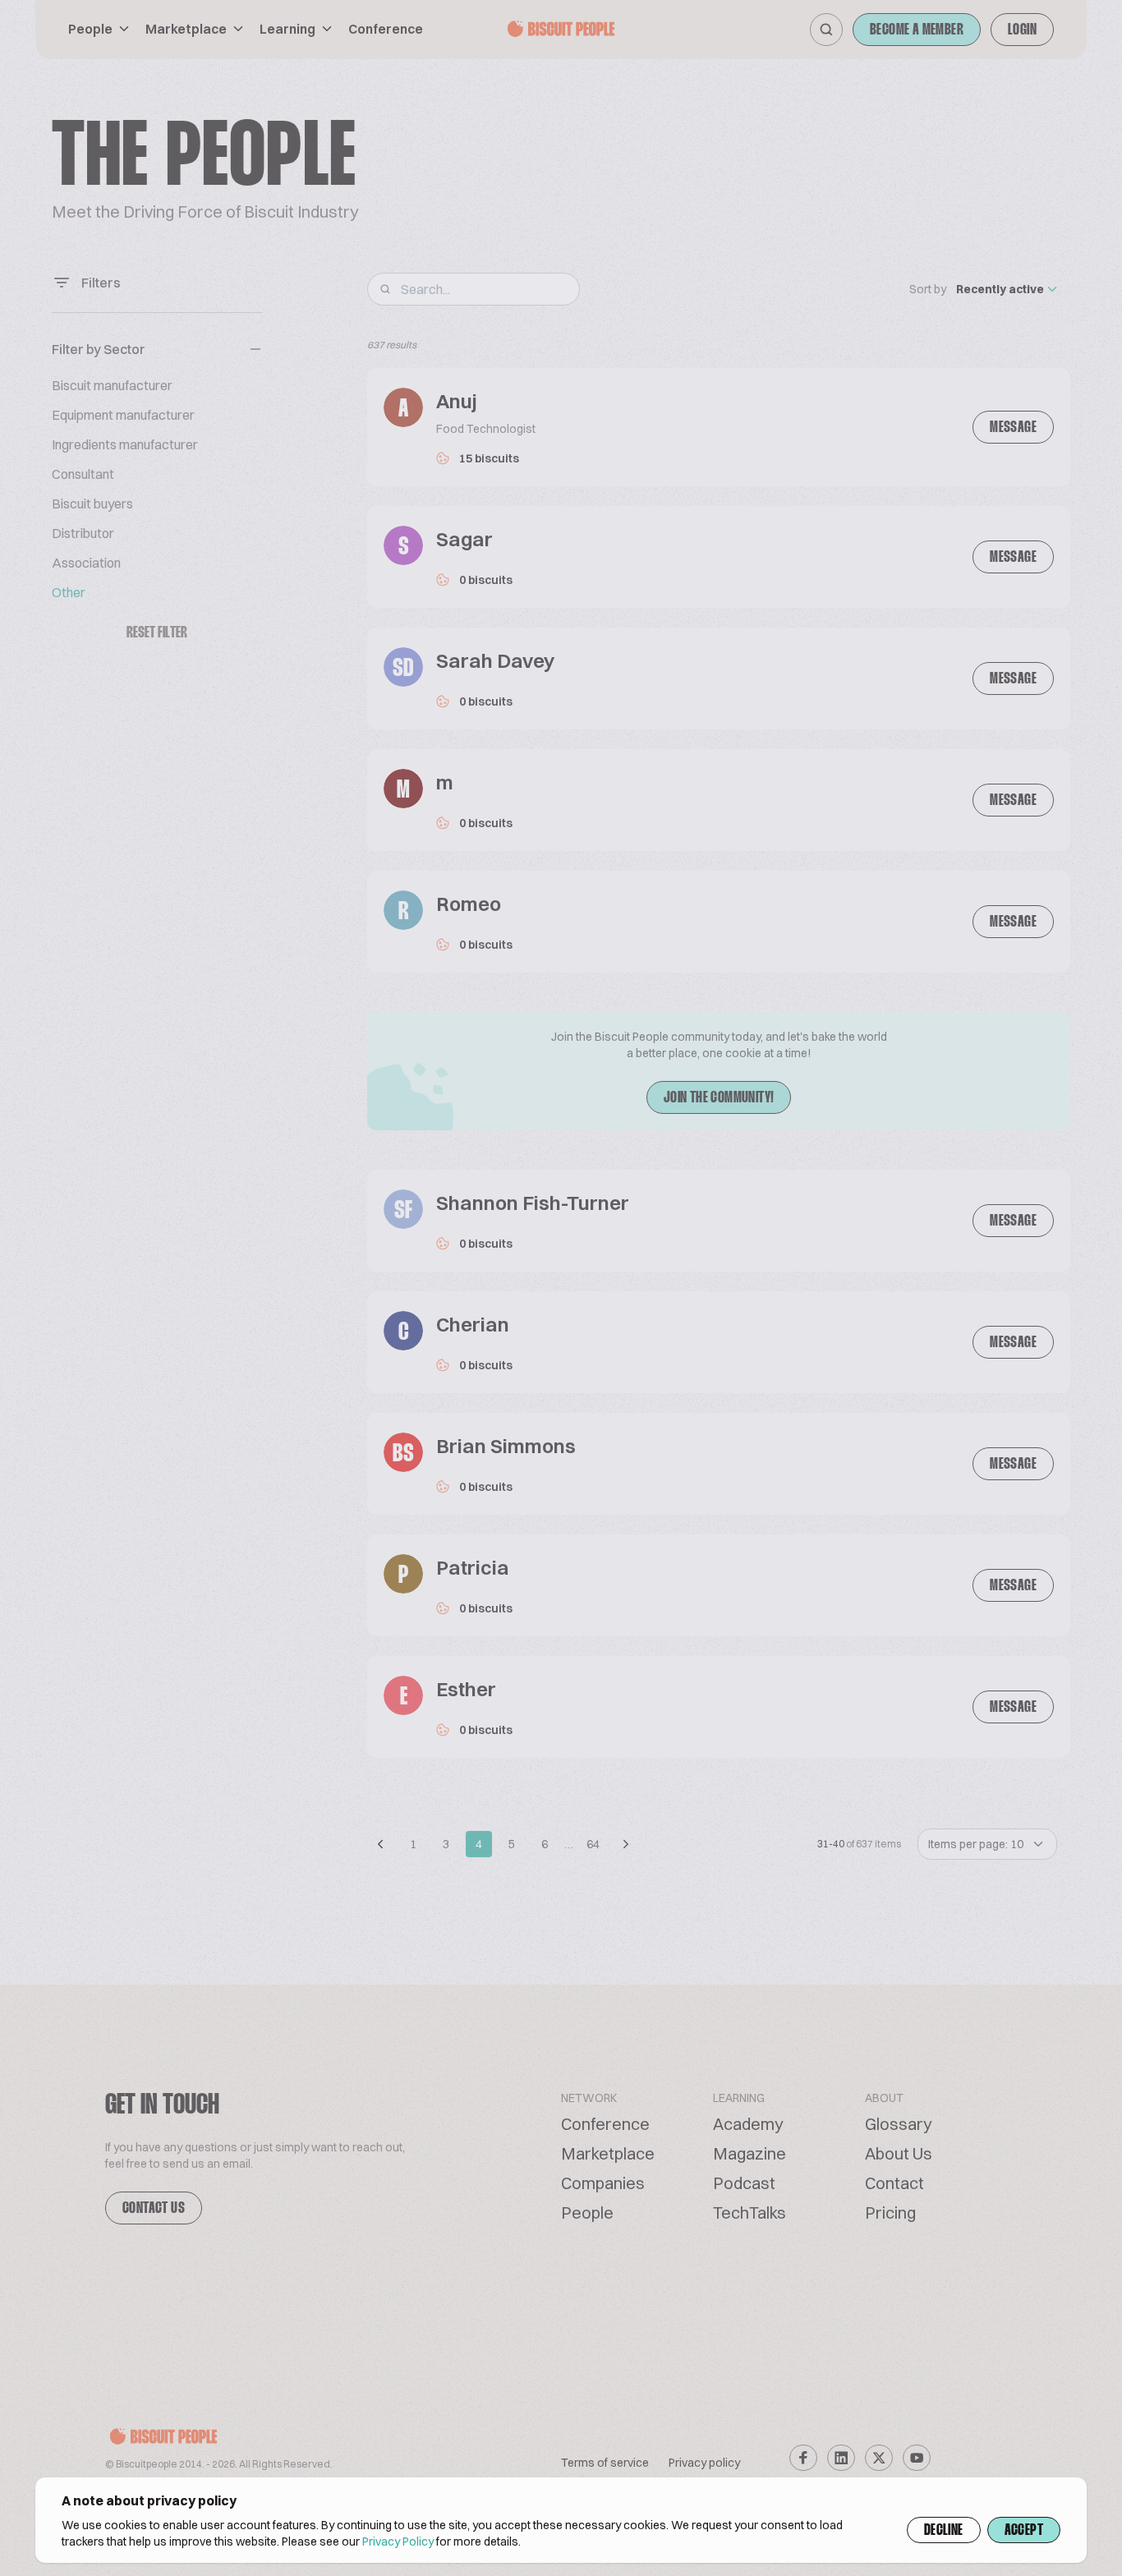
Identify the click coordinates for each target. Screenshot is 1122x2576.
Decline (944, 2531)
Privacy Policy (398, 2541)
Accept (1024, 2531)
